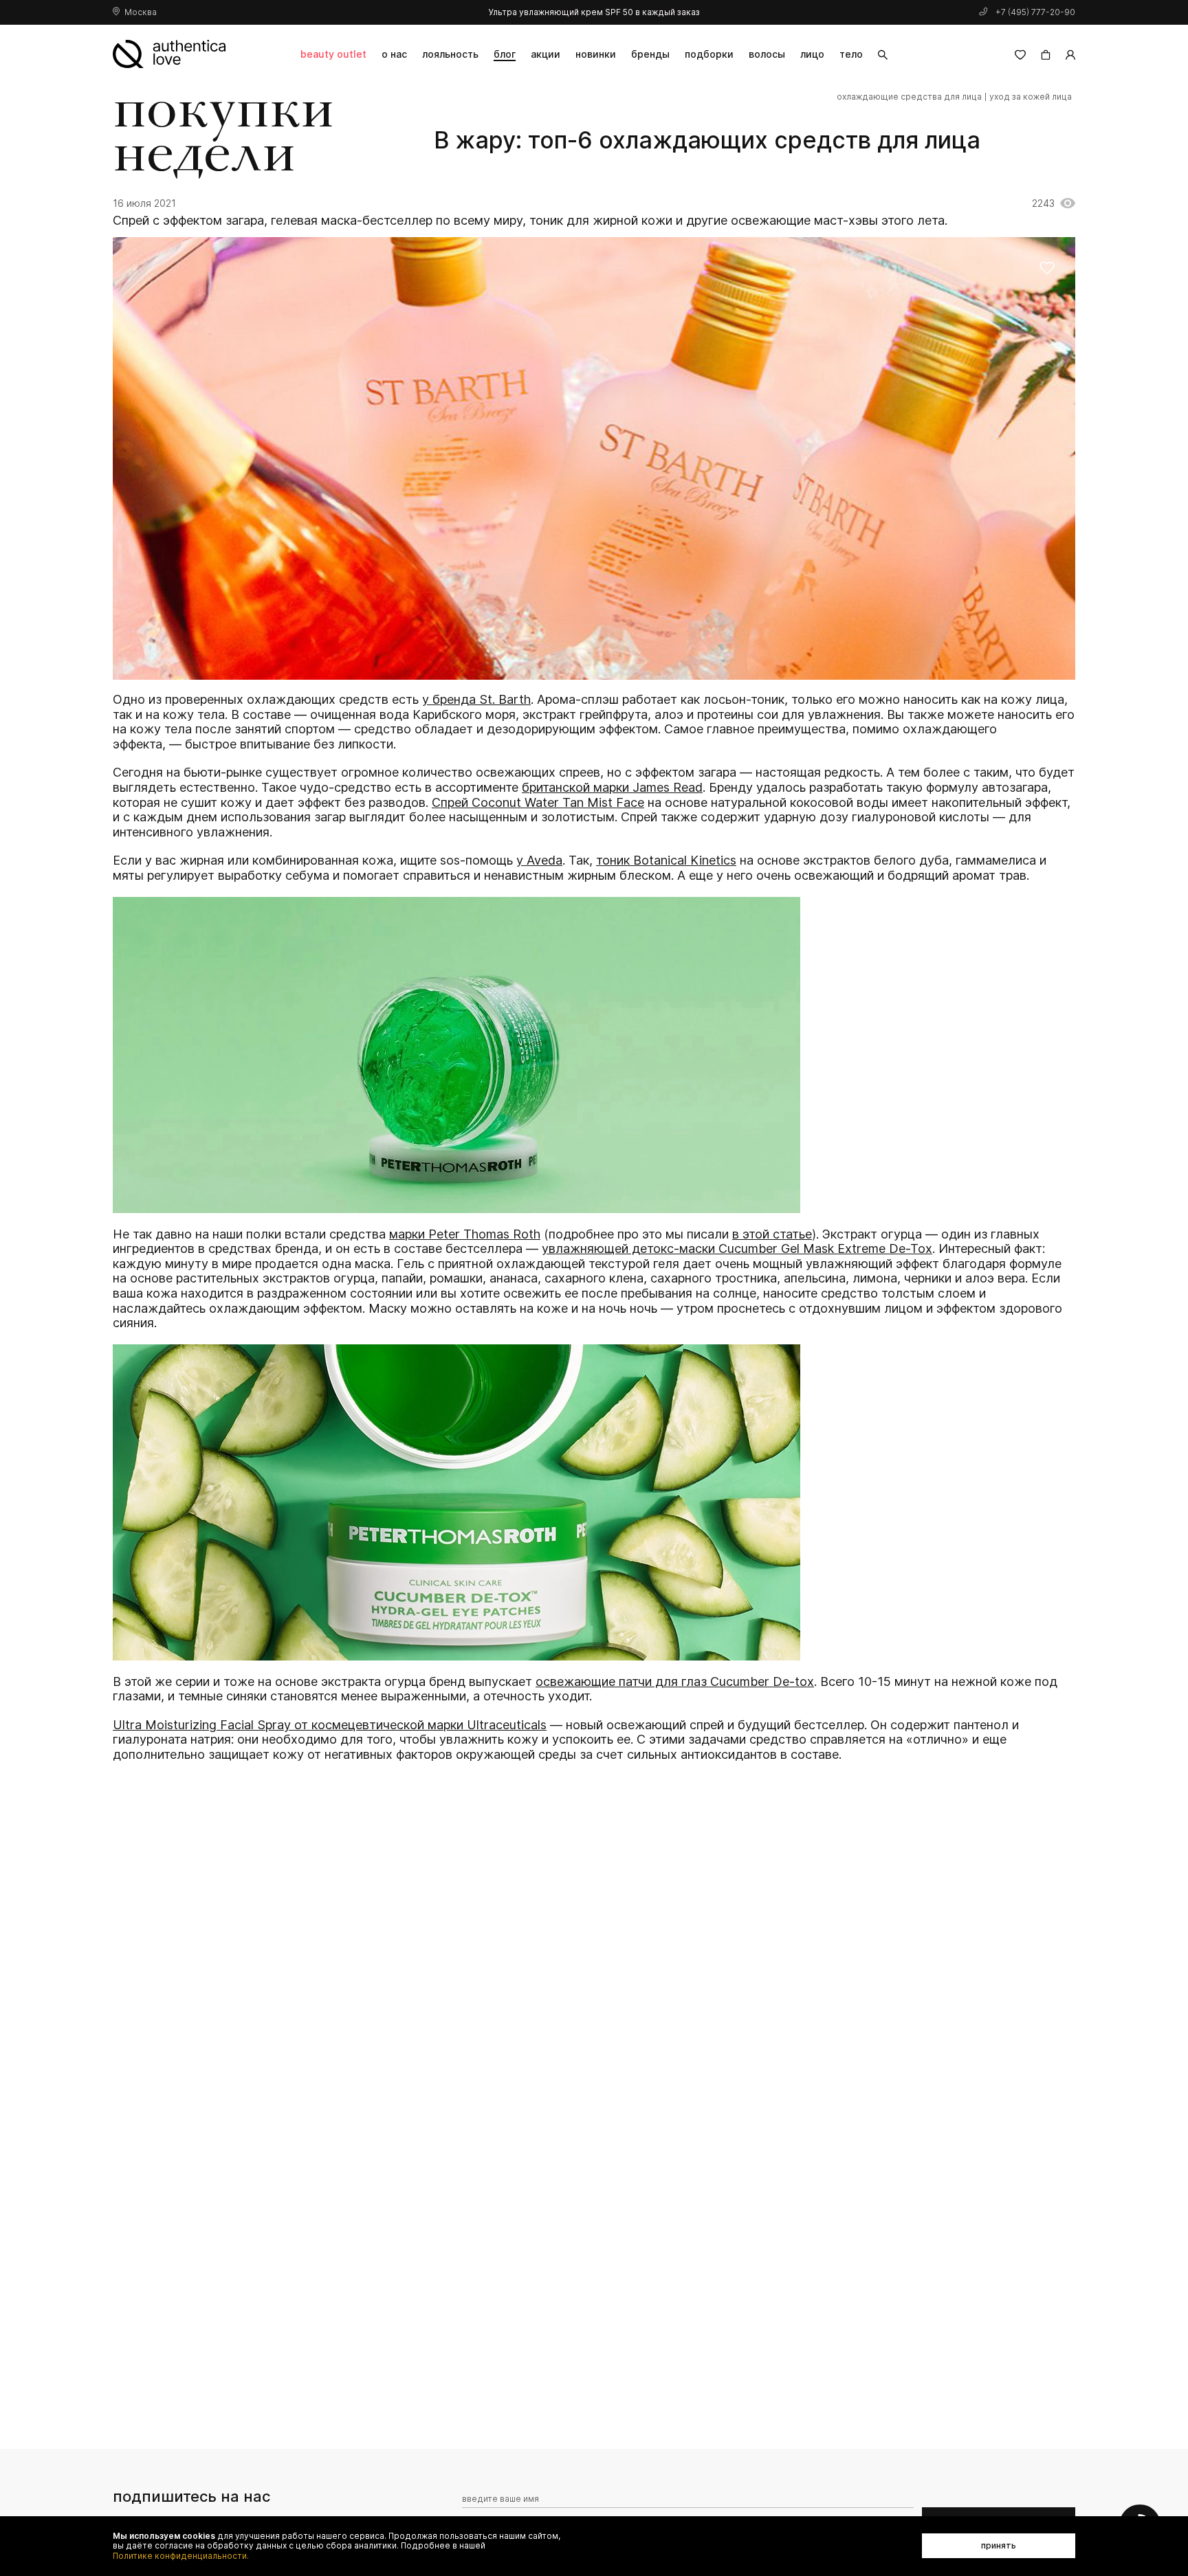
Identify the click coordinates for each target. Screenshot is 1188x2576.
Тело (851, 54)
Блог (505, 54)
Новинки (596, 54)
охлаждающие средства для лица (909, 97)
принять (999, 2545)
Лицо (812, 54)
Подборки (709, 54)
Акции (546, 54)
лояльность (450, 54)
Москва (141, 12)
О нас (394, 54)
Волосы (767, 54)
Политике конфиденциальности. (181, 2556)
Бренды (650, 54)
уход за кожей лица (1031, 97)
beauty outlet (333, 54)
